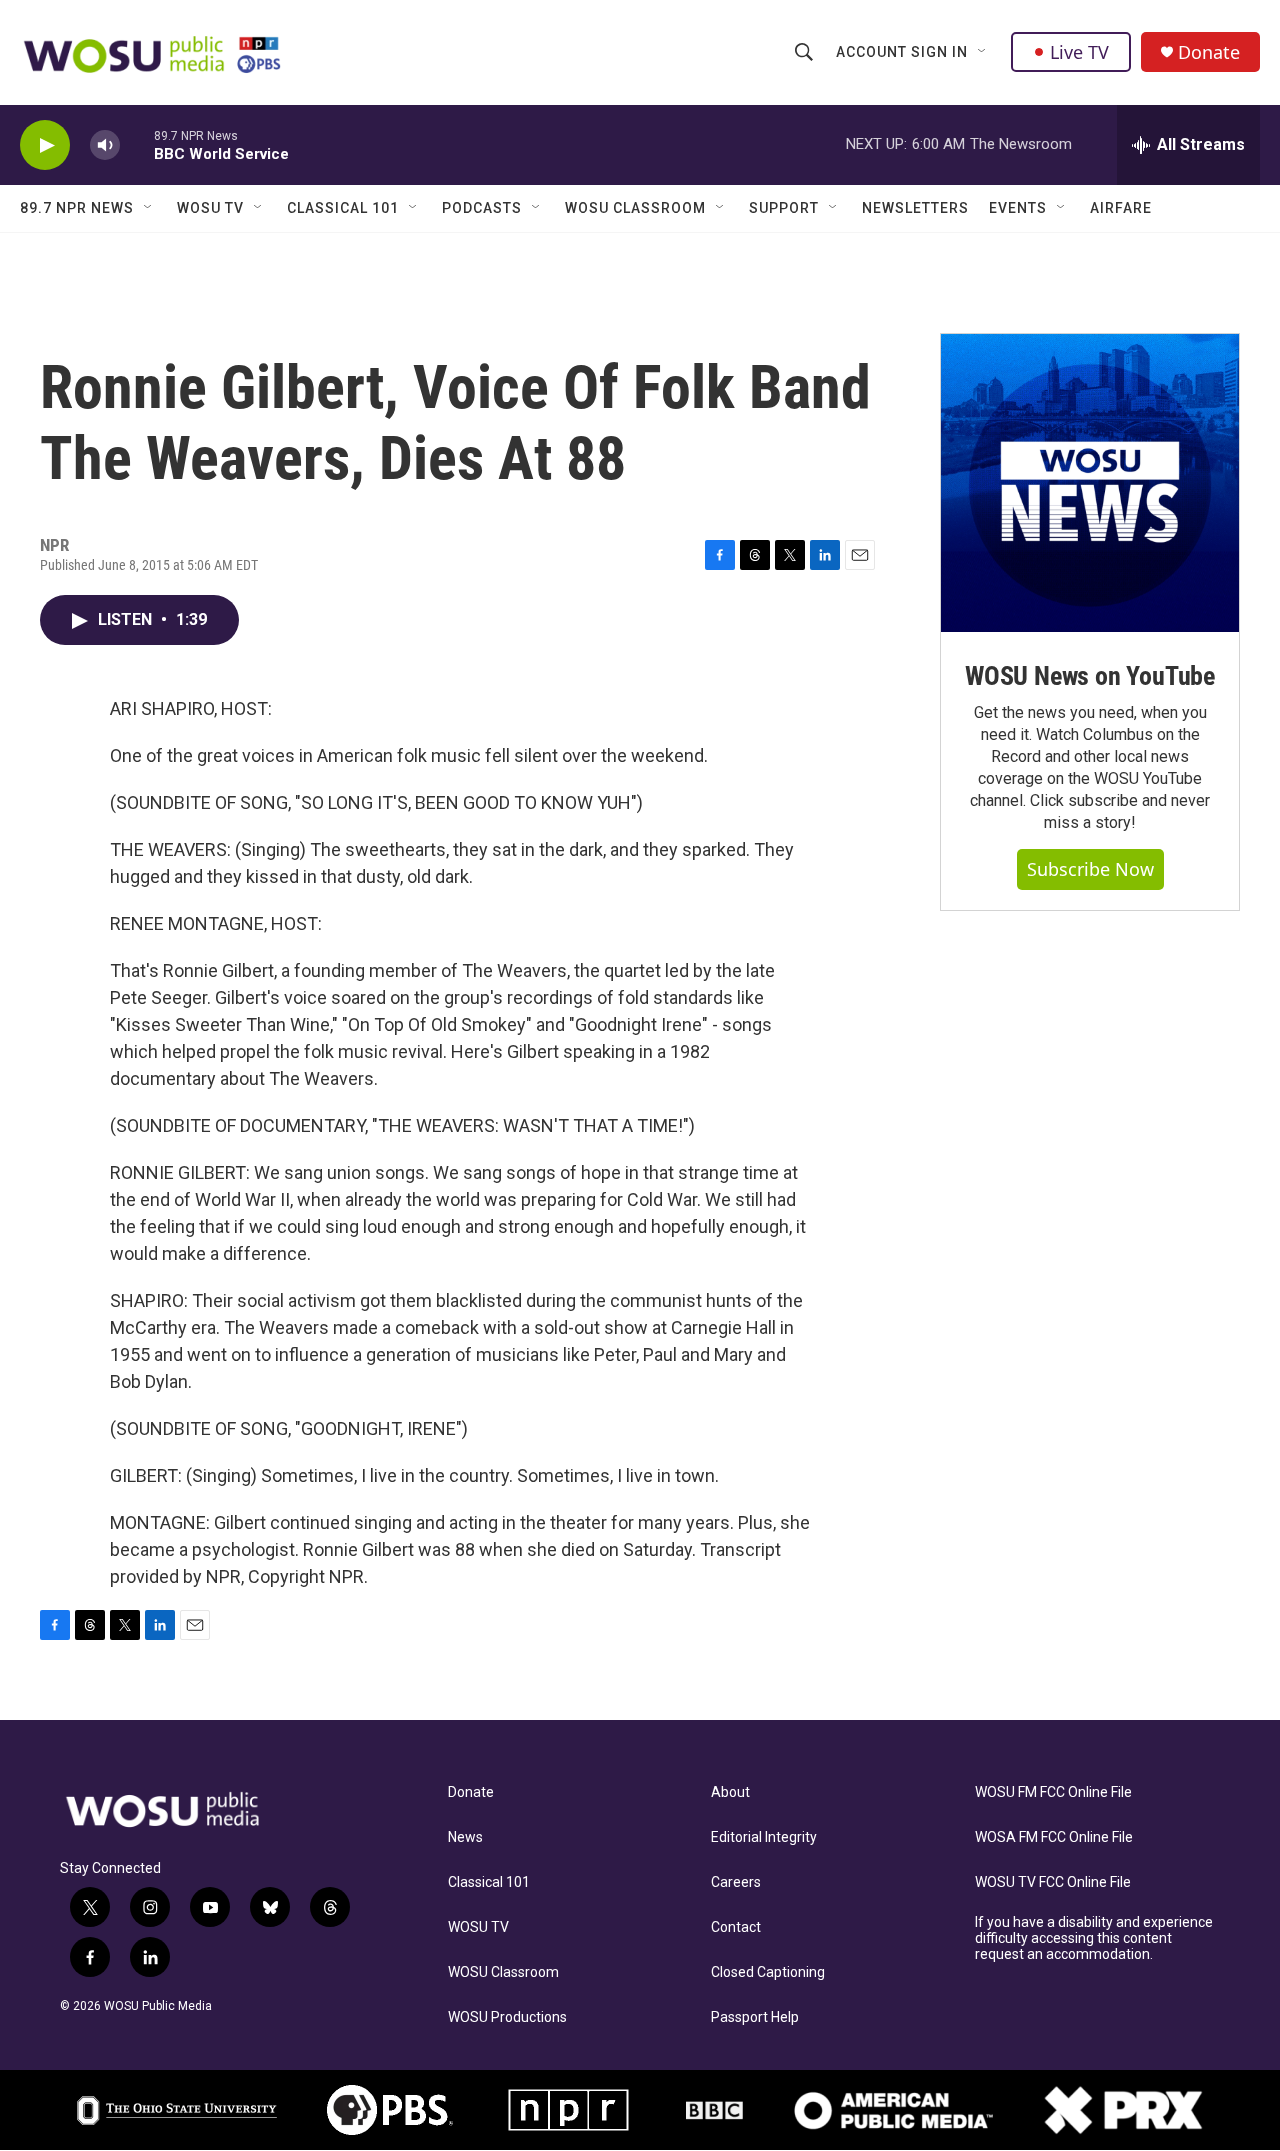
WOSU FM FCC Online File (1053, 1792)
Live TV (1079, 52)
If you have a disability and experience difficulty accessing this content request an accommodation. (1094, 1938)
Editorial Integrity (764, 1837)
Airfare (1121, 208)
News (465, 1837)
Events (1018, 208)
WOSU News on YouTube (1090, 676)
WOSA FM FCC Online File (1054, 1837)
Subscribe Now (1090, 869)
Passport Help (755, 2017)
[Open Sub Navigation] (983, 52)
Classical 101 (343, 208)
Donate (1209, 52)
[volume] (105, 145)
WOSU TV (210, 208)
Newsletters (915, 208)
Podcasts (482, 208)
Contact (736, 1927)
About (730, 1792)
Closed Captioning (768, 1972)
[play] (45, 145)
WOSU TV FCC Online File (1053, 1882)
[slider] (137, 144)
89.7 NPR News (77, 208)
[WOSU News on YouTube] (1090, 483)
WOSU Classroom (635, 208)
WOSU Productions (507, 2017)
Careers (736, 1882)
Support (784, 208)
